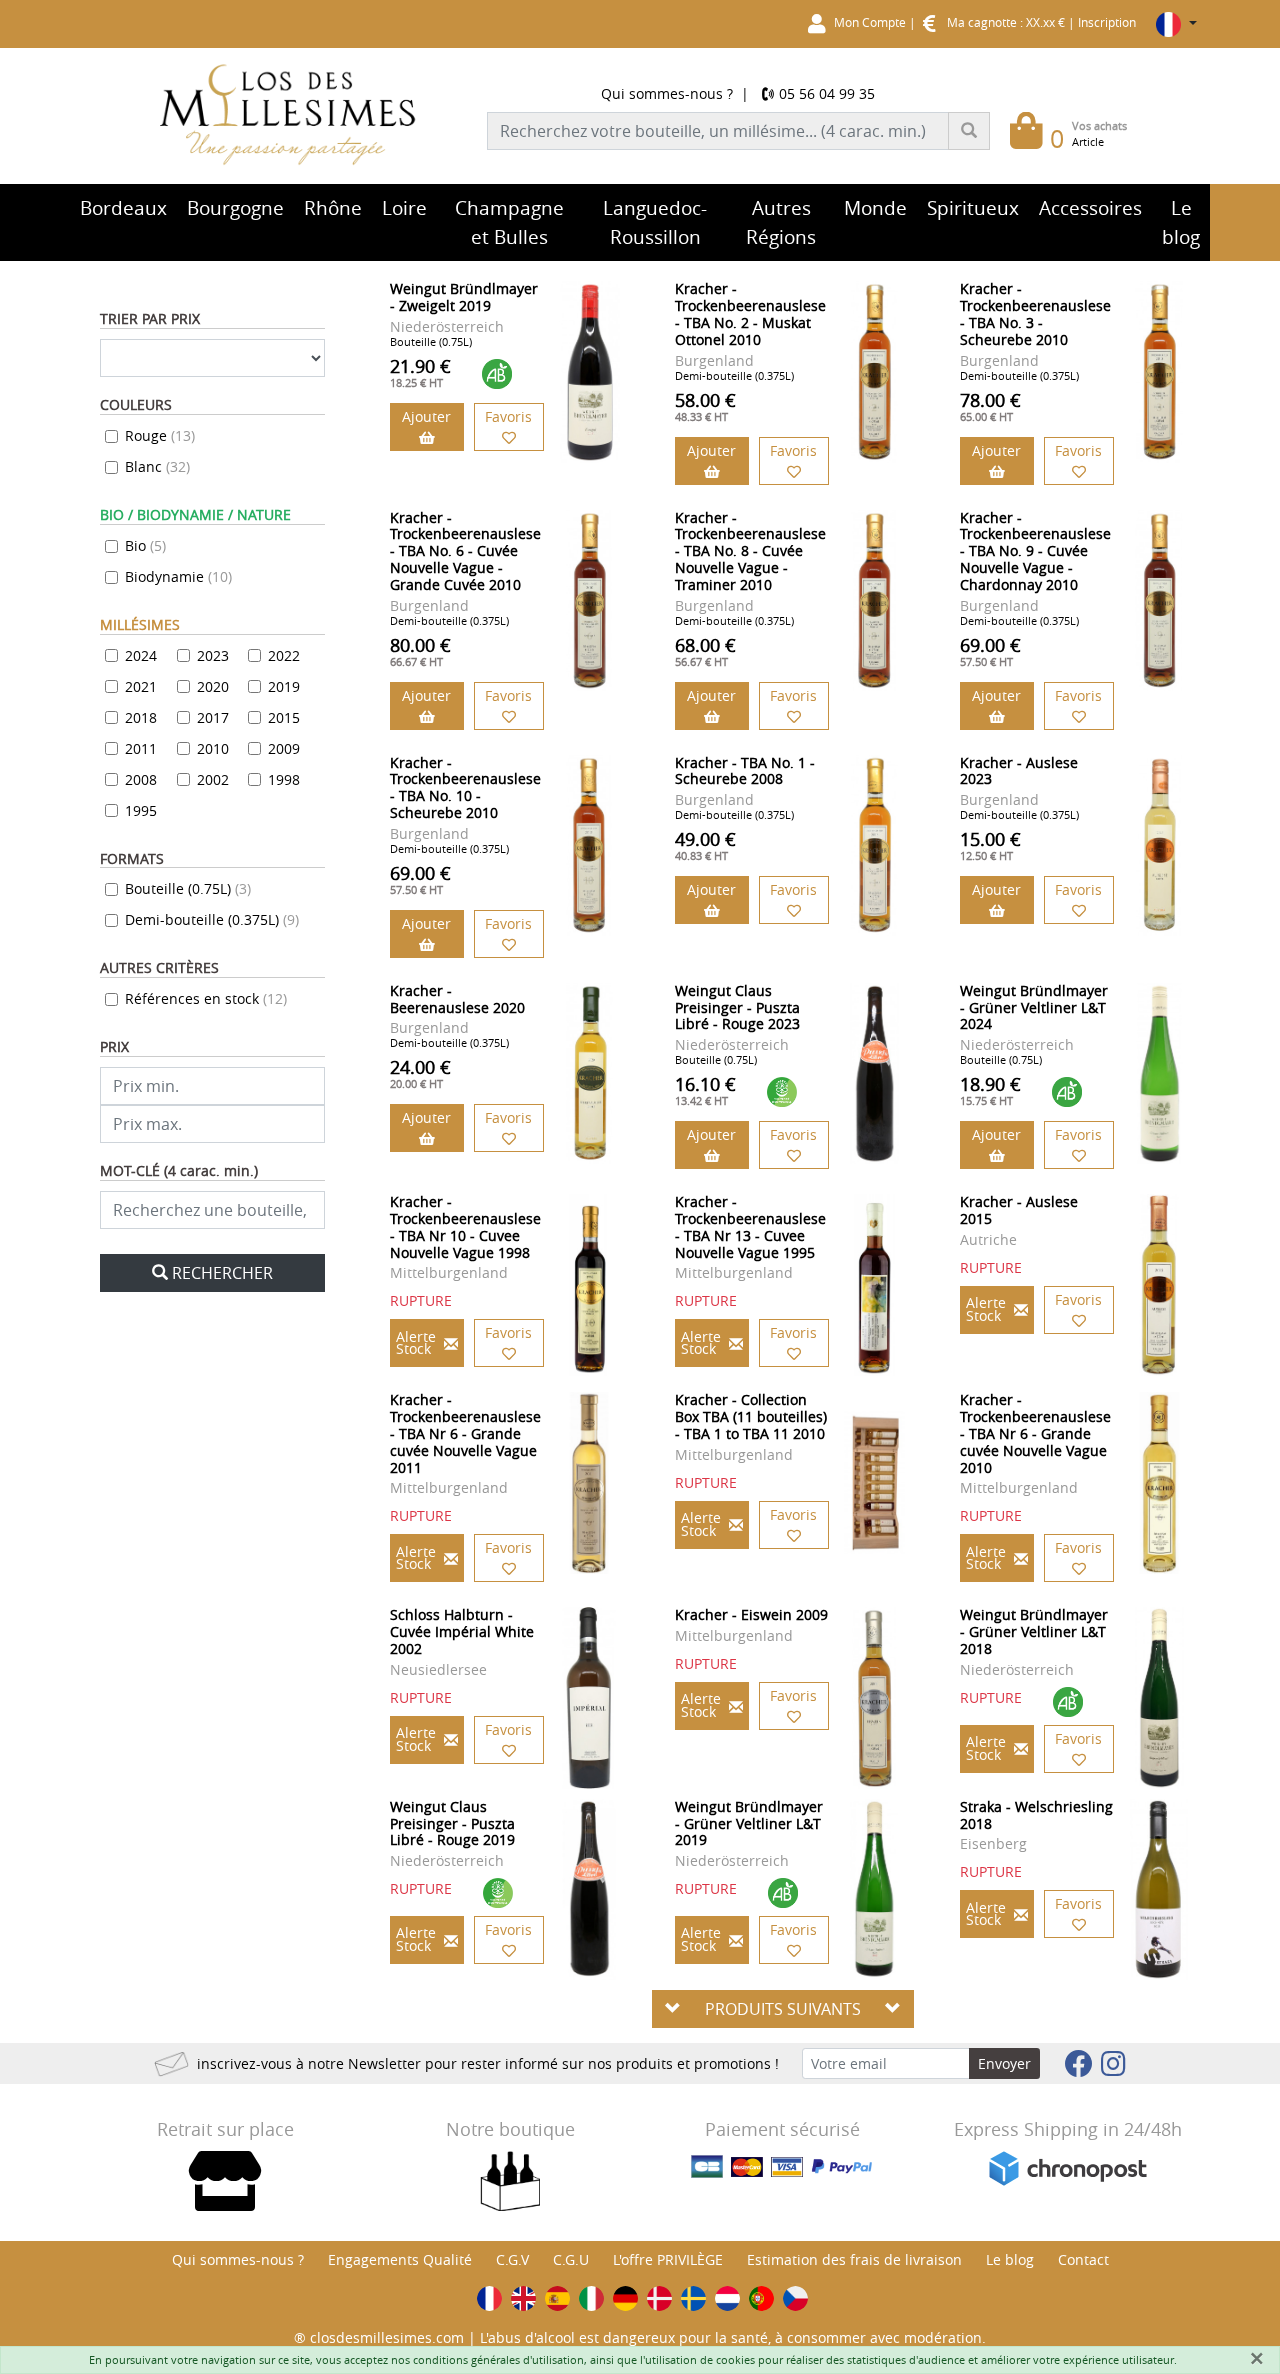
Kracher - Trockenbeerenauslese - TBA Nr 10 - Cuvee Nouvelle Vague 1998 (465, 1226)
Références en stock (206, 998)
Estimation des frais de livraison (854, 2259)
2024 (141, 655)
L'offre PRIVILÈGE (668, 2259)
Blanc (157, 466)
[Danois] (659, 2298)
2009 (284, 748)
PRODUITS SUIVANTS (783, 2009)
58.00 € (705, 406)
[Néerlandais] (727, 2298)
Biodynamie (178, 576)
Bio (145, 545)
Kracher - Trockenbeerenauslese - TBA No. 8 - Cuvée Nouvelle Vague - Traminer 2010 (750, 551)
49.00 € (705, 845)
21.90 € (420, 372)
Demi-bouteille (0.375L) (212, 919)
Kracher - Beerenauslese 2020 (457, 999)
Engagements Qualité (400, 2259)
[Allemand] (625, 2298)
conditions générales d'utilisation (498, 2359)
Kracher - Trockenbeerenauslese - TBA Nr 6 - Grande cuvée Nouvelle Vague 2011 (465, 1433)
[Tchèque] (795, 2298)
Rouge (160, 435)
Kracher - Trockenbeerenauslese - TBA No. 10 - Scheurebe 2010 (465, 787)
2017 (213, 717)
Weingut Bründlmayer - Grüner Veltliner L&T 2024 (1034, 1007)
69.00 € (990, 651)
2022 (284, 655)
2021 (141, 686)
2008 (141, 779)
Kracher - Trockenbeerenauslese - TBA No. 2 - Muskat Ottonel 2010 (750, 313)
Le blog (1010, 2259)
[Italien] (591, 2298)
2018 (141, 717)
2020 (213, 686)
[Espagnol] (557, 2298)
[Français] (489, 2298)
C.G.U (571, 2259)
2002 (213, 779)
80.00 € (420, 651)
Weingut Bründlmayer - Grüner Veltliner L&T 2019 (749, 1823)
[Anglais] (523, 2298)
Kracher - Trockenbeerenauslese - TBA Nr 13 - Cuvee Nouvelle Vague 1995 (750, 1226)
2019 (284, 686)
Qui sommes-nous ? (667, 93)
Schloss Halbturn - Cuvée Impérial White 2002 (462, 1631)
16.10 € (705, 1090)
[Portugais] (761, 2298)
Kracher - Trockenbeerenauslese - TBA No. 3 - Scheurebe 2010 (1035, 313)
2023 (213, 655)
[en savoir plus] (589, 371)
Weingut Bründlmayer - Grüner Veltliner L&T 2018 (1034, 1631)
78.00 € (990, 406)
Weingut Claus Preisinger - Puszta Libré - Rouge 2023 (737, 1007)
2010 (213, 748)
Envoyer (1004, 2063)
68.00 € (705, 651)
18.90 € (990, 1090)
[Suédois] (693, 2298)
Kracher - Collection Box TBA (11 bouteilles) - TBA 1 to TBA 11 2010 (751, 1416)
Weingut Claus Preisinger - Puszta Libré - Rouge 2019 (452, 1823)
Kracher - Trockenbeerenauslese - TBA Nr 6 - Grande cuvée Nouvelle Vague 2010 (1035, 1433)
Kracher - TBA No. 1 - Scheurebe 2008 (745, 771)
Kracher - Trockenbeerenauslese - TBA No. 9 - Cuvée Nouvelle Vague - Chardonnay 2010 (1035, 551)
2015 (284, 717)
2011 (141, 748)
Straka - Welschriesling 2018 (1036, 1815)
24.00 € (420, 1073)
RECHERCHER (222, 1273)
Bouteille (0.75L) (188, 888)
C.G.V (512, 2259)
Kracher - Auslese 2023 (1019, 771)
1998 (284, 779)
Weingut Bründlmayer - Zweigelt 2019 (464, 297)
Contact (1083, 2259)
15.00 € (990, 845)
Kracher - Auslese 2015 (1019, 1210)
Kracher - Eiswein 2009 (751, 1614)
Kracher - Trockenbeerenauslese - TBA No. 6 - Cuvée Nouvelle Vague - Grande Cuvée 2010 (465, 551)
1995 (141, 810)
